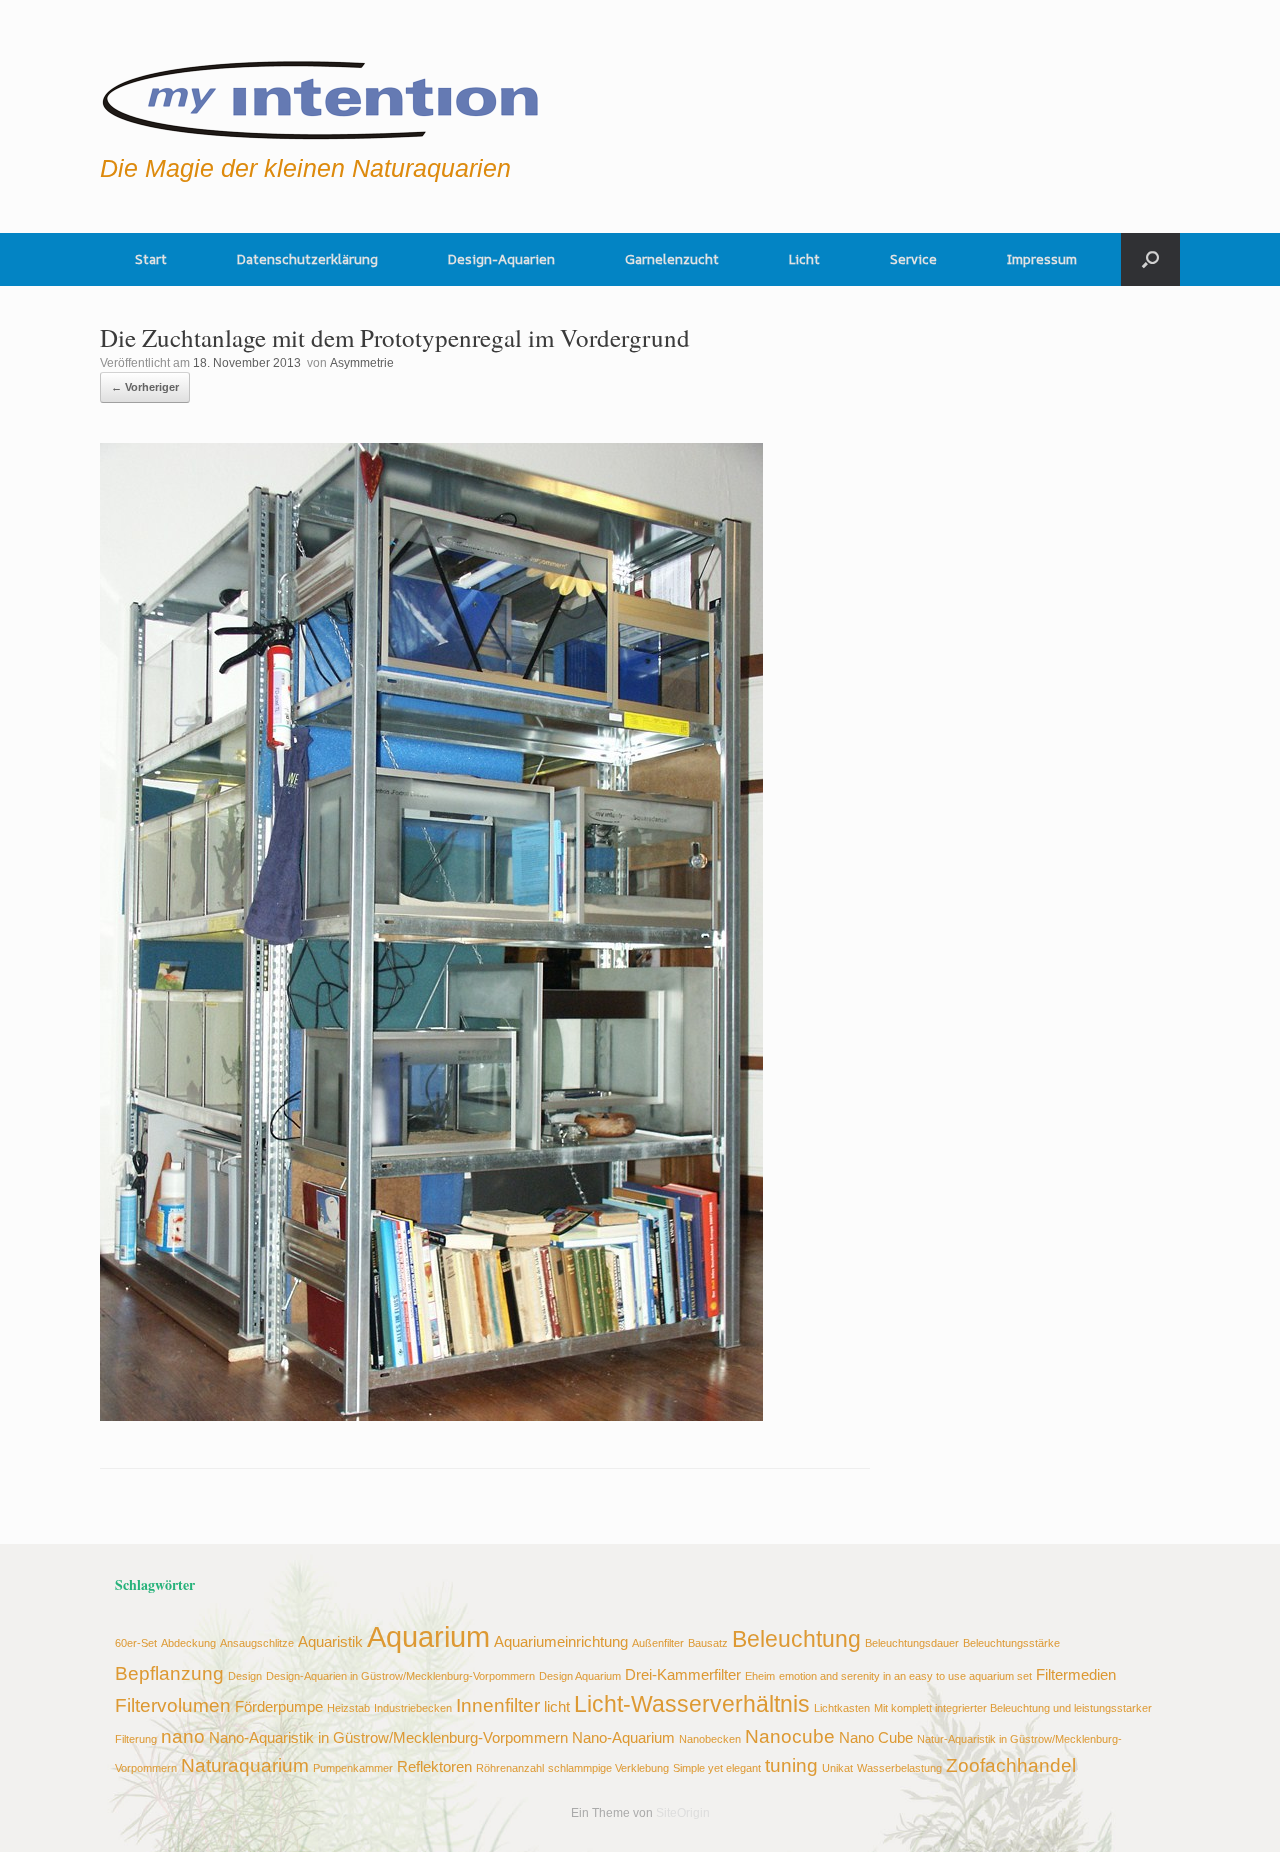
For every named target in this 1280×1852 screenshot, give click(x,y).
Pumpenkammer (353, 1768)
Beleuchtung (796, 1639)
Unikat (837, 1768)
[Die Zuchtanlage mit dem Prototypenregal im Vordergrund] (431, 1415)
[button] (1150, 259)
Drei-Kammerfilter (683, 1674)
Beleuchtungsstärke (1011, 1643)
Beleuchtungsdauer (912, 1643)
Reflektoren (434, 1766)
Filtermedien (1076, 1674)
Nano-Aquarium (623, 1737)
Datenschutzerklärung (307, 259)
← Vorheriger (145, 387)
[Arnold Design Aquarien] (321, 95)
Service (913, 259)
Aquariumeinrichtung (561, 1641)
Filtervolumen (173, 1705)
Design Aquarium (580, 1676)
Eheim (760, 1676)
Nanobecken (710, 1739)
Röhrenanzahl (510, 1768)
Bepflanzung (169, 1673)
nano (183, 1736)
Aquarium (428, 1636)
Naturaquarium (245, 1765)
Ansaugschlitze (257, 1643)
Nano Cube (876, 1737)
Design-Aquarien (501, 259)
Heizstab (348, 1708)
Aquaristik (330, 1641)
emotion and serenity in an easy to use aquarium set (905, 1676)
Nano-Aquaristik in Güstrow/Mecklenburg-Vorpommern (388, 1737)
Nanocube (790, 1736)
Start (151, 259)
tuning (791, 1765)
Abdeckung (188, 1643)
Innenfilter (498, 1705)
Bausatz (708, 1643)
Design (245, 1676)
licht (557, 1706)
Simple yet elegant (717, 1768)
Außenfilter (658, 1643)
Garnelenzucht (672, 259)
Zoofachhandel (1011, 1765)
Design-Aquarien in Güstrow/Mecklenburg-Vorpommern (400, 1676)
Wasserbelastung (899, 1768)
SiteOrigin (683, 1813)
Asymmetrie (362, 363)
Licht (804, 259)
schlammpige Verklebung (608, 1768)
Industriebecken (413, 1708)
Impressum (1042, 259)
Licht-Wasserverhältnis (692, 1704)
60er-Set (136, 1643)
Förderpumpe (279, 1706)
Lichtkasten (842, 1708)
